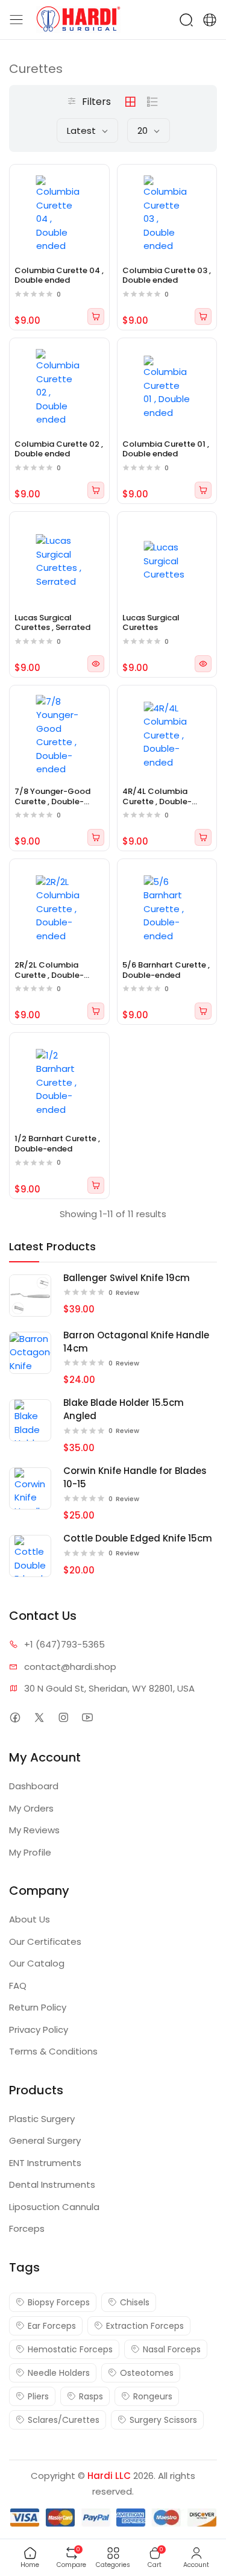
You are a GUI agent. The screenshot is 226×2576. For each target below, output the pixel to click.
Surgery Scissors (163, 2420)
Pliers (38, 2396)
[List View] (152, 102)
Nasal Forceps (172, 2349)
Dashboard (34, 1786)
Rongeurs (153, 2396)
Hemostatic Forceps (70, 2349)
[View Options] (96, 664)
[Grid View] (130, 102)
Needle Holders (59, 2373)
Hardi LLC (109, 2476)
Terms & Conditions (53, 2051)
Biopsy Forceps (59, 2302)
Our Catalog (37, 1963)
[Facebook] (15, 1717)
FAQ (18, 1986)
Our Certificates (45, 1941)
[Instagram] (63, 1717)
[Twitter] (39, 1717)
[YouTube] (87, 1717)
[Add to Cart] (96, 316)
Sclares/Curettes (64, 2420)
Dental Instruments (52, 2184)
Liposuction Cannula (54, 2207)
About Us (30, 1919)
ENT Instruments (45, 2163)
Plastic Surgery (42, 2119)
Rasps (91, 2396)
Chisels (135, 2302)
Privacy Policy (39, 2030)
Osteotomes (147, 2373)
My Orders (31, 1808)
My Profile (30, 1852)
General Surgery (45, 2140)
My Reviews (34, 1830)
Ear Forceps (52, 2326)
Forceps (27, 2228)
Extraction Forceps (145, 2326)
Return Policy (38, 2007)
